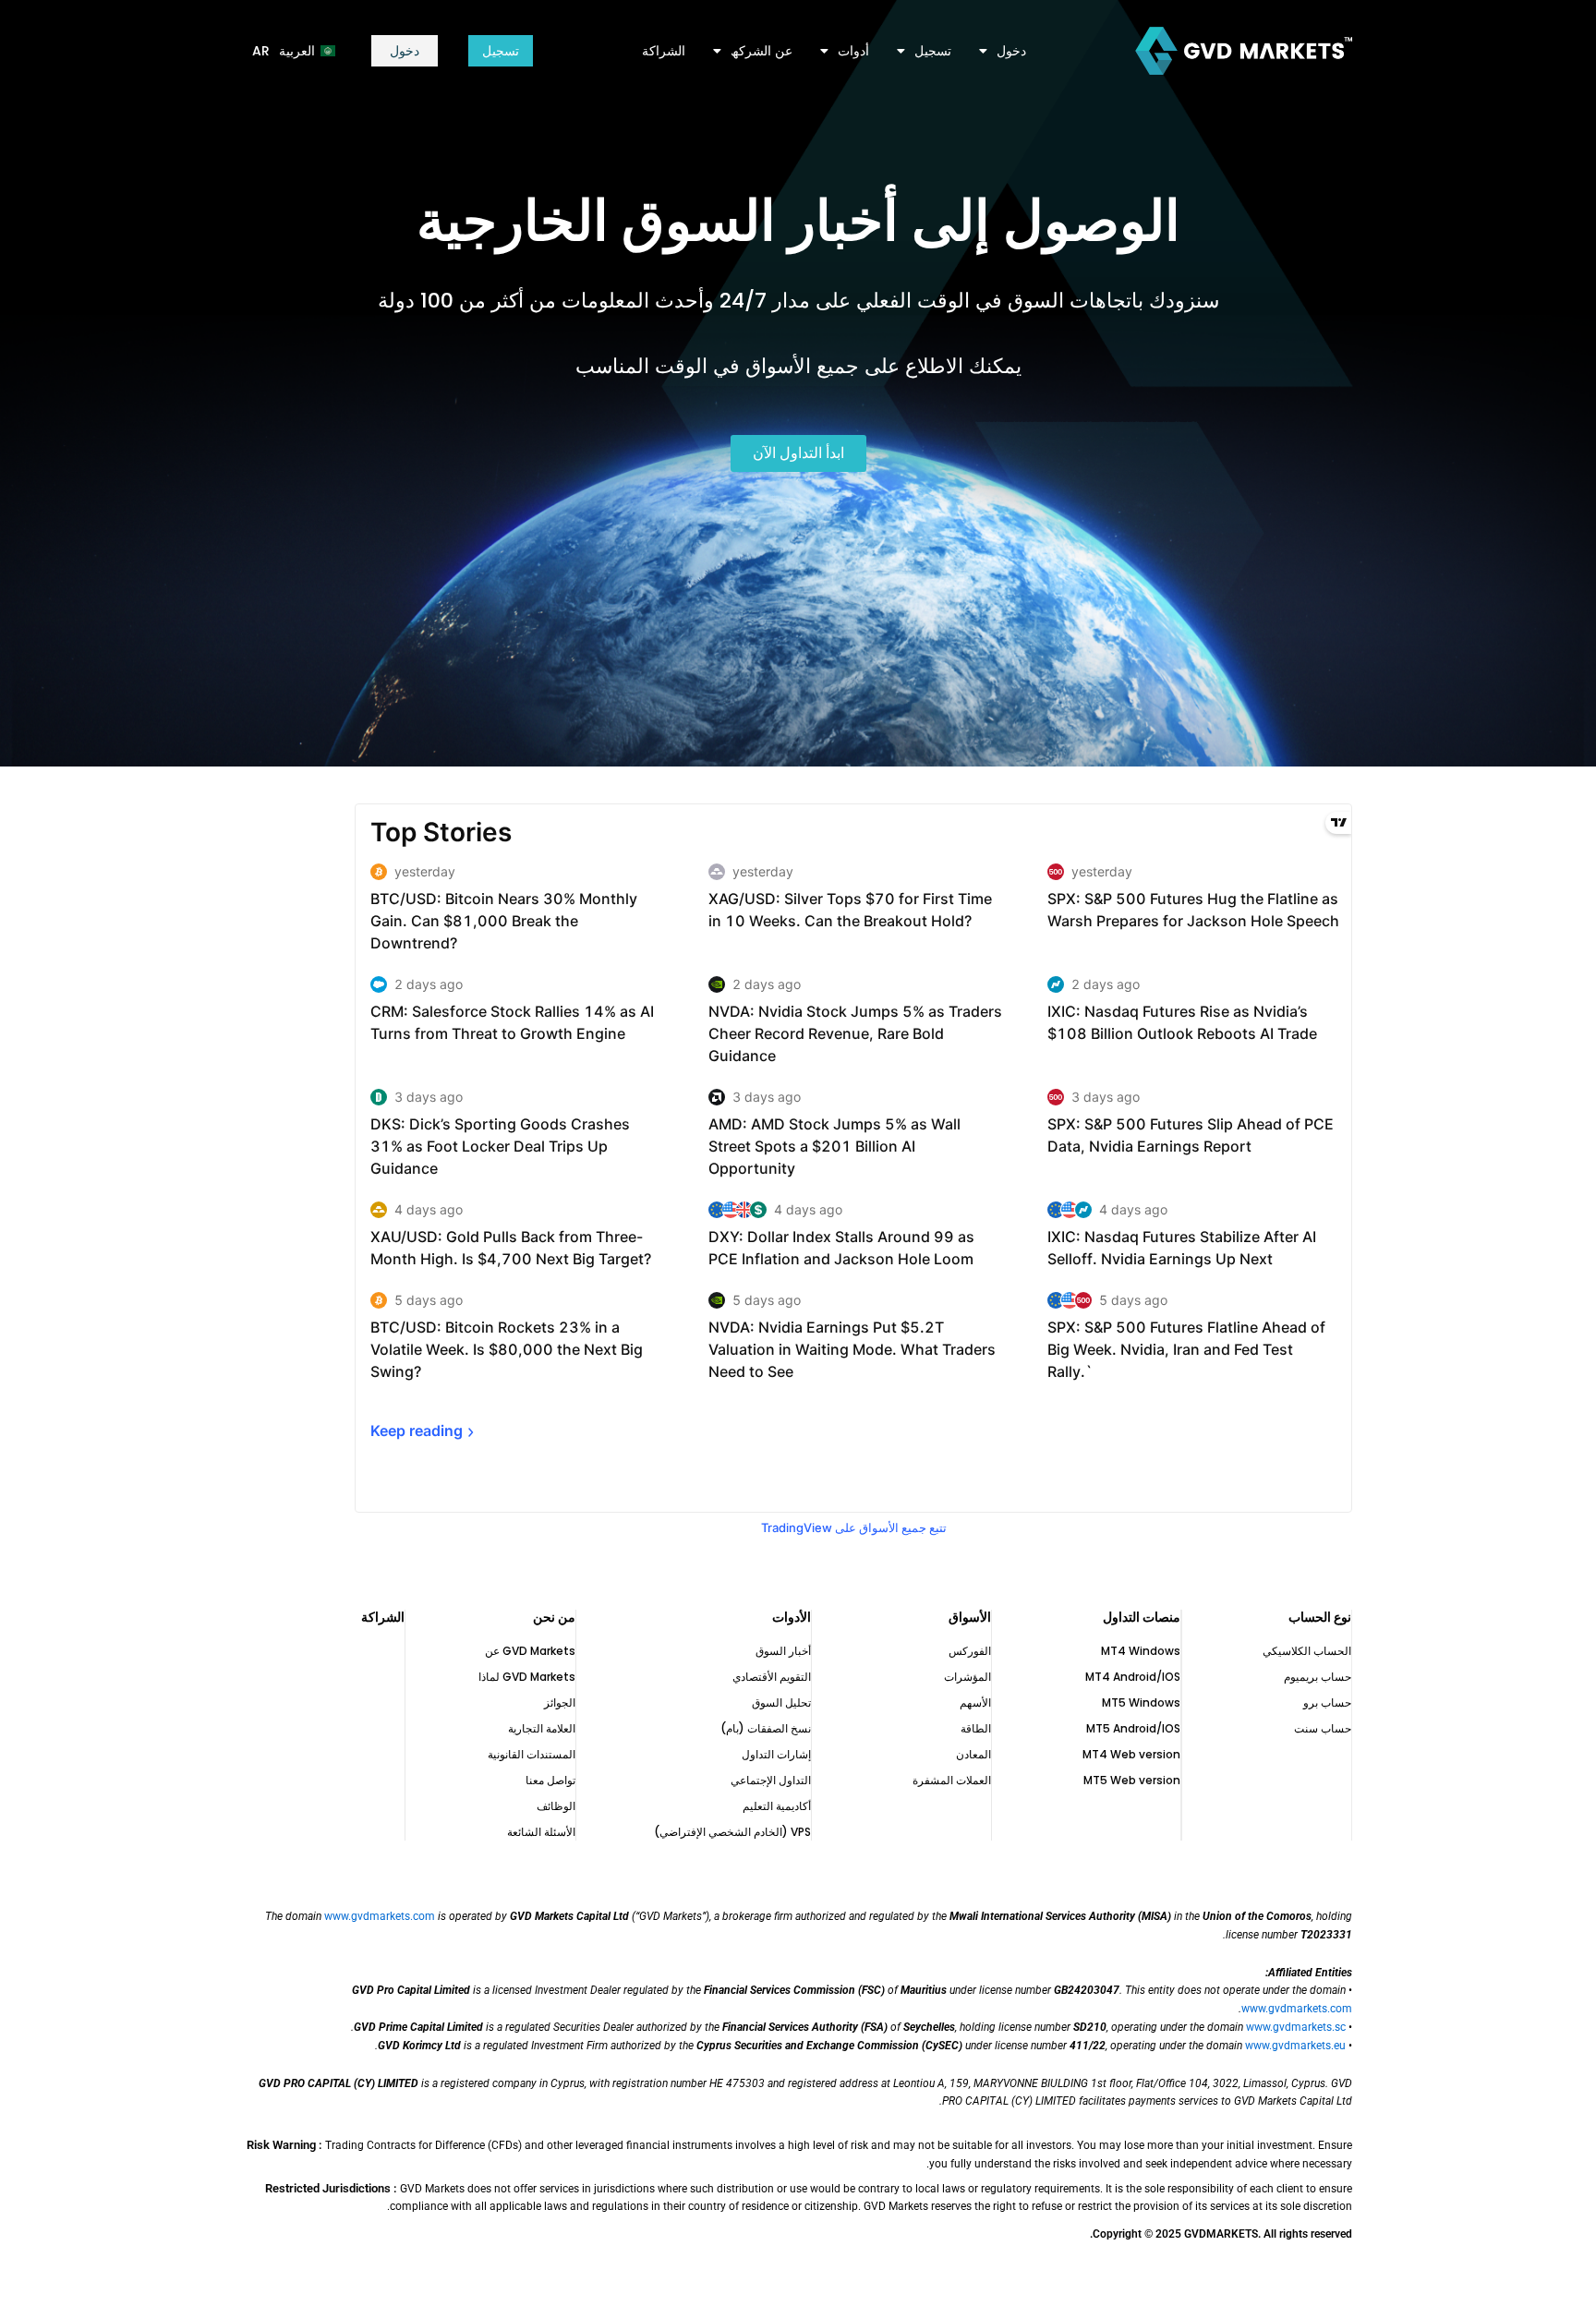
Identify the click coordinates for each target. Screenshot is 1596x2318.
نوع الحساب (1320, 1617)
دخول (1011, 51)
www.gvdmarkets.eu (1295, 2046)
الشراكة (664, 51)
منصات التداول (1142, 1617)
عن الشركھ (762, 51)
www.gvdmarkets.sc (1296, 2027)
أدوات (853, 51)
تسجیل (933, 51)
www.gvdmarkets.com (380, 1916)
